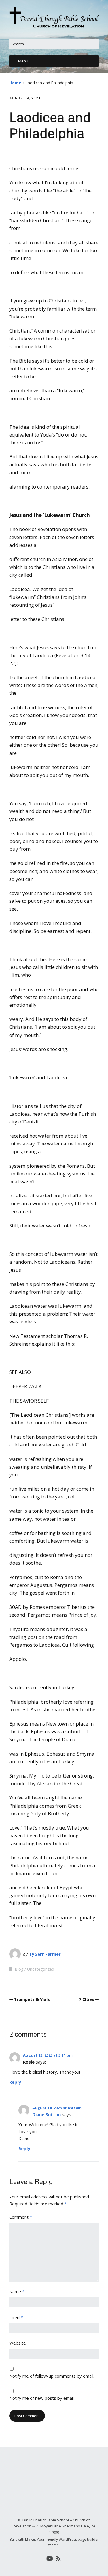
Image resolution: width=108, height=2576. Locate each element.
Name (17, 2291)
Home (15, 83)
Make (30, 2539)
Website (18, 2343)
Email (16, 2317)
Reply (15, 2082)
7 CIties (87, 1999)
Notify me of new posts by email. (42, 2398)
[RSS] (58, 2559)
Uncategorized (41, 1969)
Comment (21, 2217)
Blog (19, 1969)
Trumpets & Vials (32, 1999)
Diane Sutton (47, 2114)
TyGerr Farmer (45, 1954)
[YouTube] (50, 2559)
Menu (23, 61)
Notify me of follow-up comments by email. (52, 2376)
